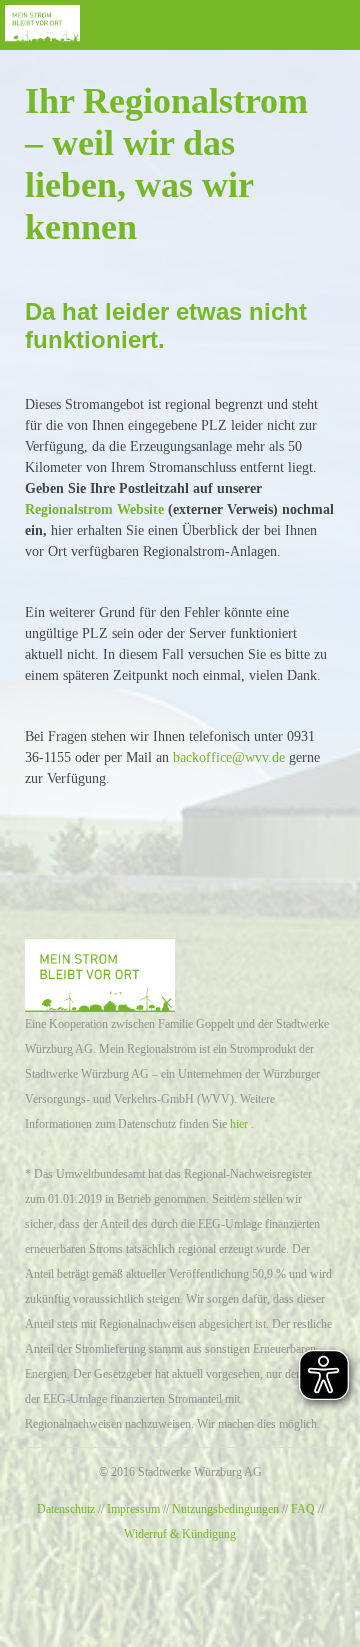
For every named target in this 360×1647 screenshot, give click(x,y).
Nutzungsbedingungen (225, 1509)
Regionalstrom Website (94, 509)
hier (239, 1124)
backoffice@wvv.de (229, 757)
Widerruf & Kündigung (180, 1534)
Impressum (133, 1509)
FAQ (303, 1509)
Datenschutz (66, 1509)
